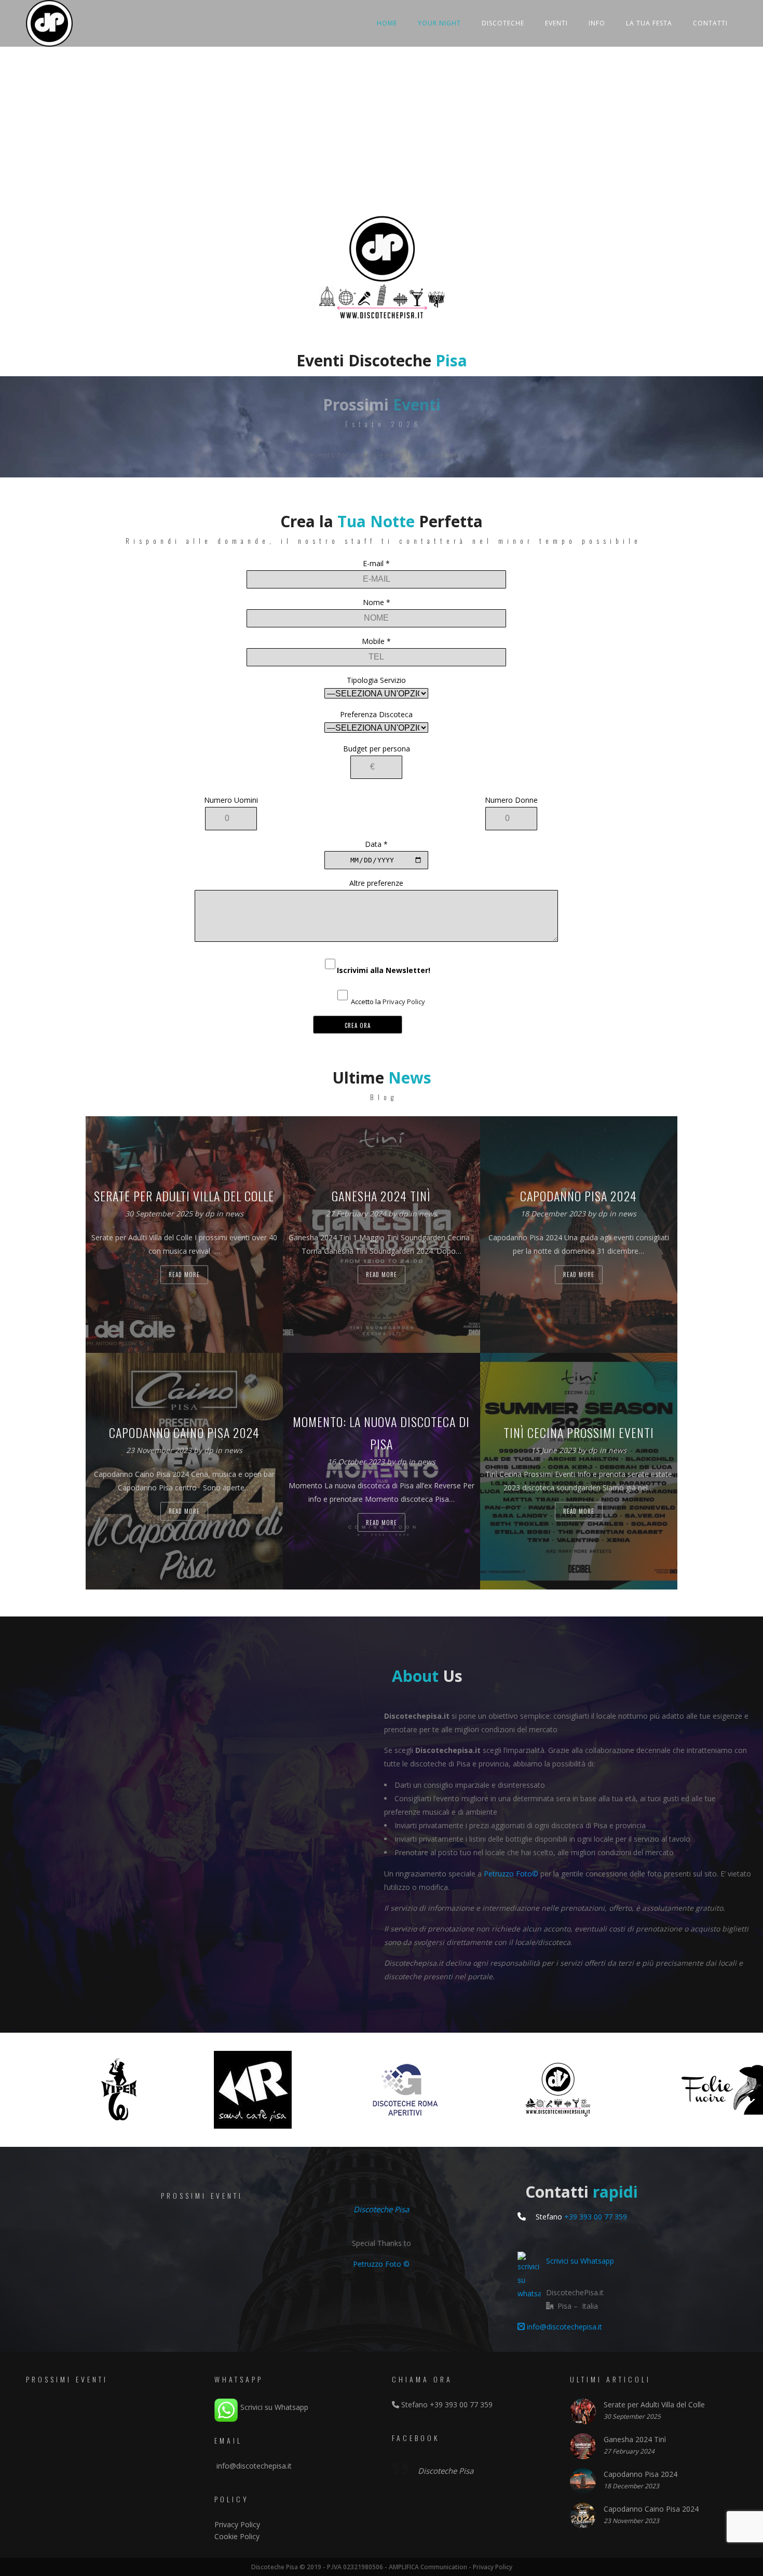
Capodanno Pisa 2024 (641, 2474)
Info (597, 23)
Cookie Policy (237, 2536)
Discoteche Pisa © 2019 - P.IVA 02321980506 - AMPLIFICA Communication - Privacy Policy (382, 2567)
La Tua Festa (649, 23)
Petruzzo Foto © (381, 2264)
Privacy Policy (404, 1002)
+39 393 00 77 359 (596, 2217)
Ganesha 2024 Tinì (635, 2439)
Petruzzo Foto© (511, 1874)
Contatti (710, 23)
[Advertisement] (382, 130)
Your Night (439, 23)
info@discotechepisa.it (563, 2327)
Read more (184, 1275)
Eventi (556, 23)
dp (211, 1214)
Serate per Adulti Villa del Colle (654, 2404)
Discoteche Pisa (381, 2209)
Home (387, 23)
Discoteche (503, 23)
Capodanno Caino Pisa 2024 (651, 2509)
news (234, 1214)
